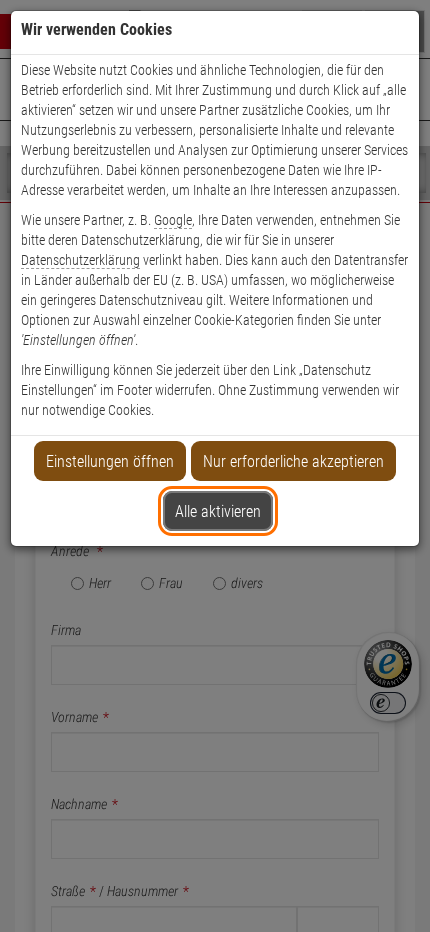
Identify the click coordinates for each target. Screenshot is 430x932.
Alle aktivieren (218, 511)
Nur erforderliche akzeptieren (293, 461)
